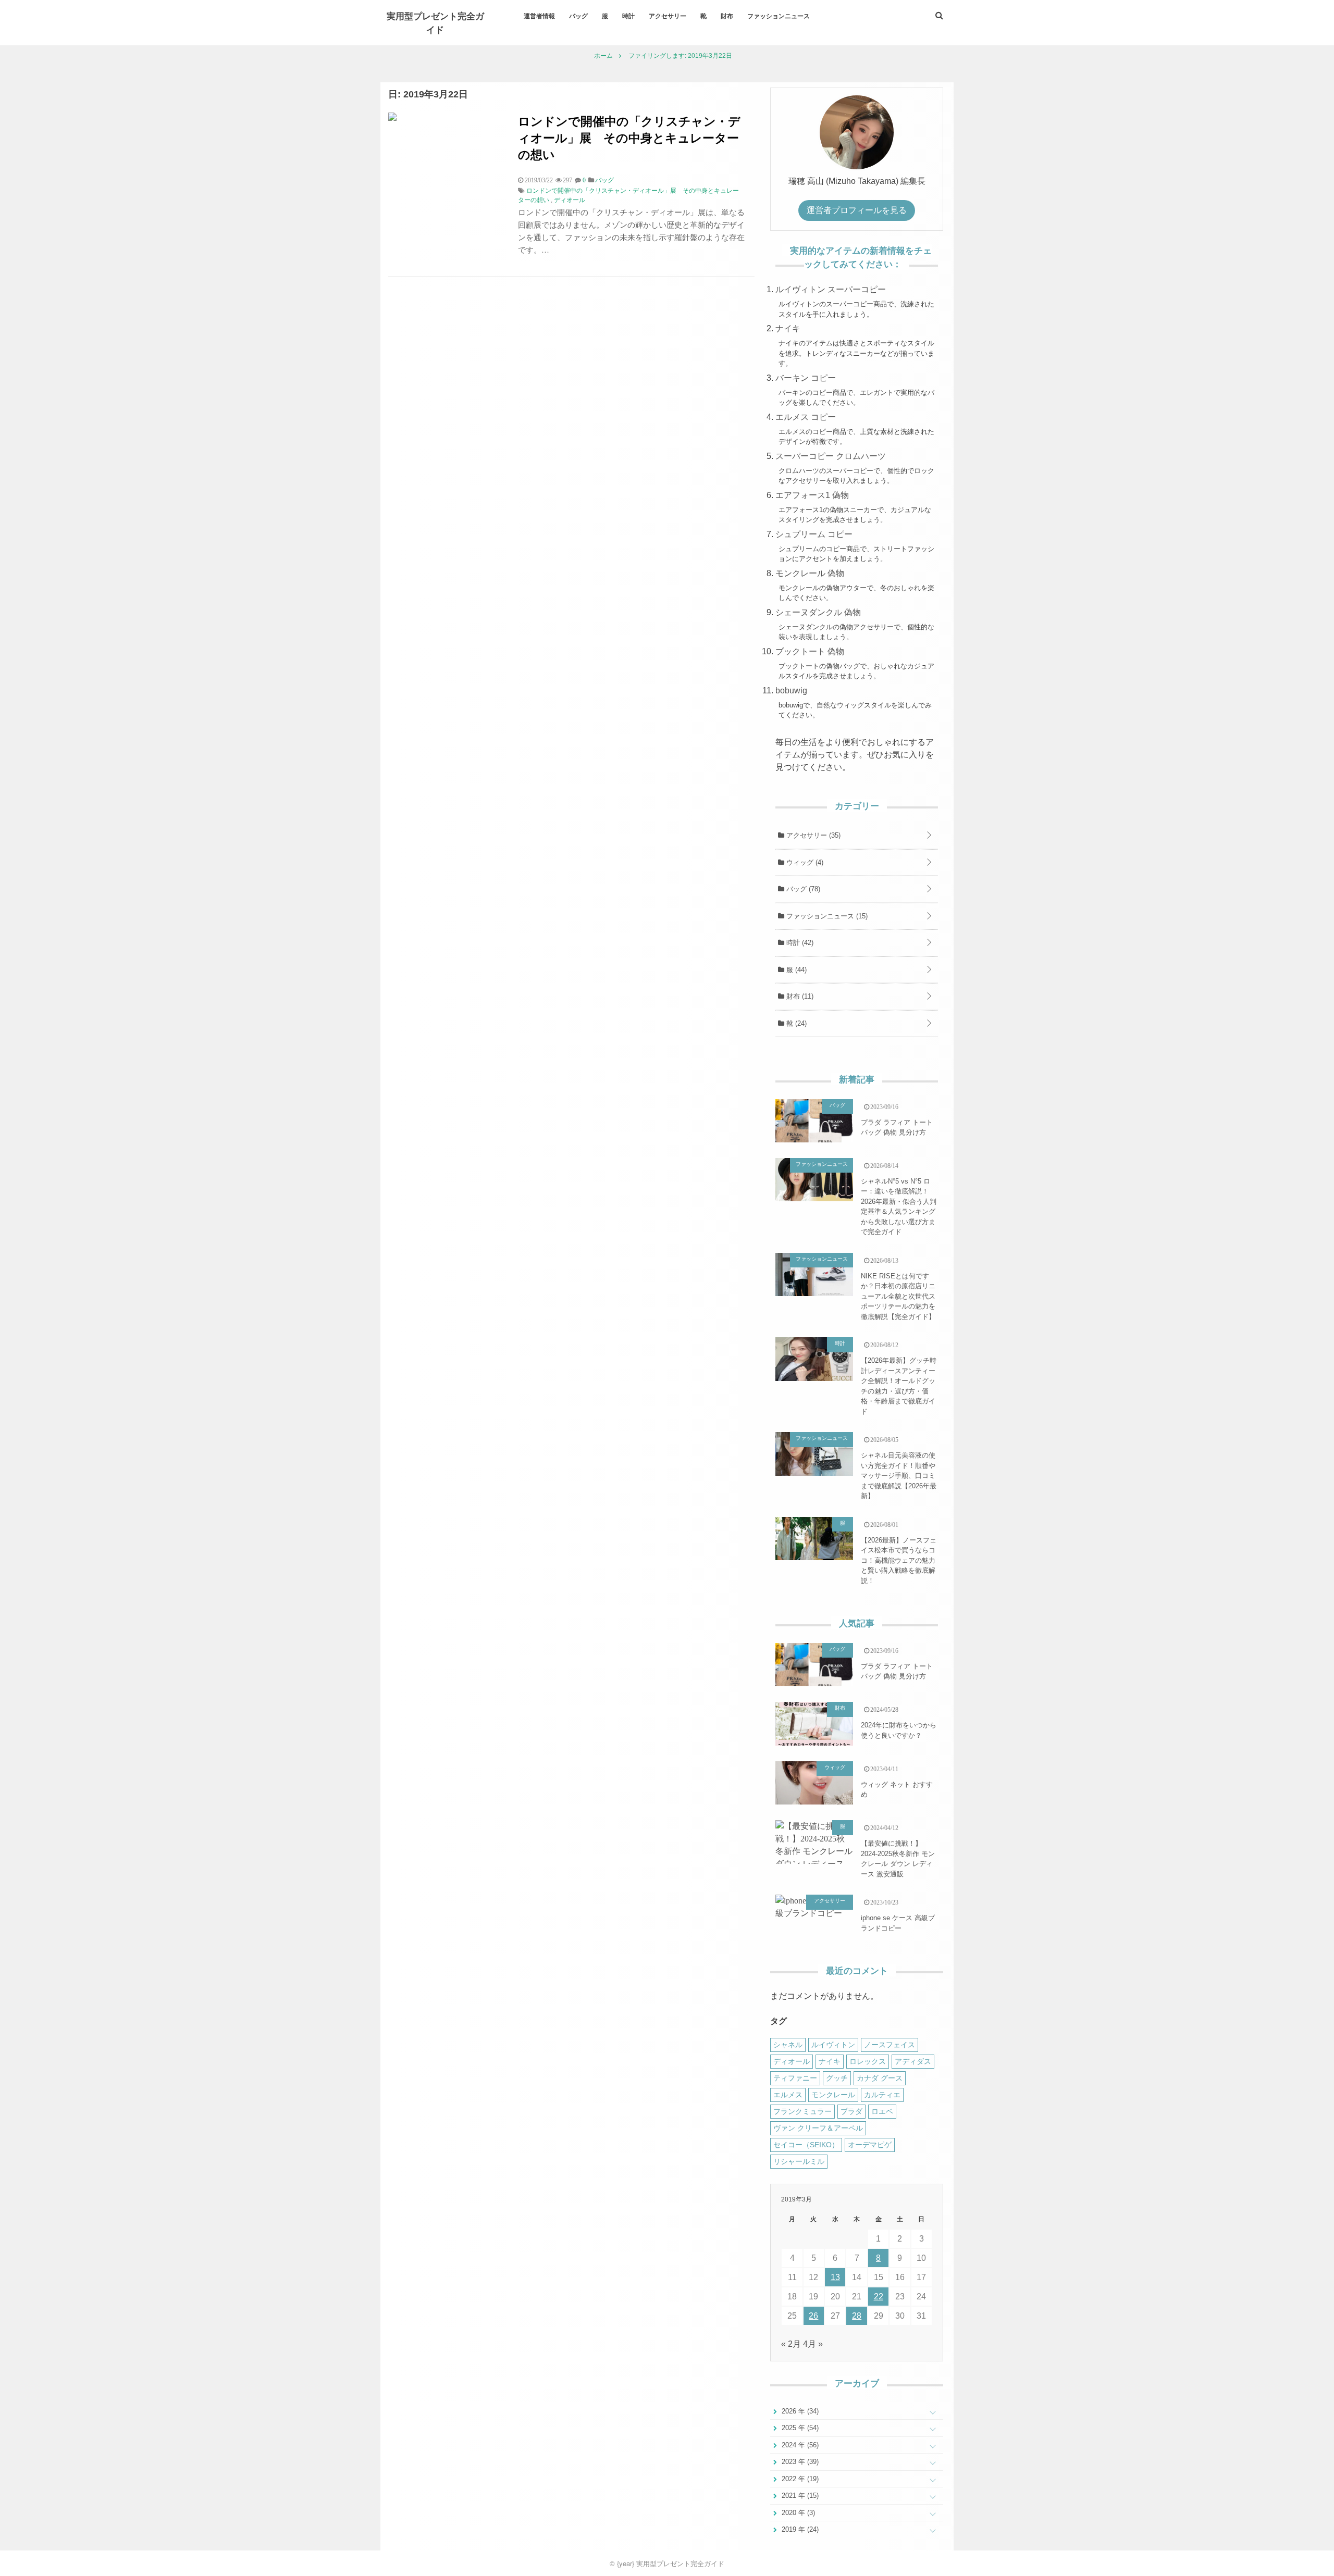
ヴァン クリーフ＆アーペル (818, 2128)
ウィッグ (804, 862)
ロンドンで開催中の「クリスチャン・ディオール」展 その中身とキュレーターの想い (629, 137)
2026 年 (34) (799, 2411)
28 (857, 2316)
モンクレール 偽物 (810, 573)
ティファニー (795, 2078)
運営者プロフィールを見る (857, 210)
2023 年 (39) (799, 2462)
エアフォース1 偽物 (812, 495)
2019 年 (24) (799, 2529)
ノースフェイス (890, 2045)
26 (813, 2316)
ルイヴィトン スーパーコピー (831, 289)
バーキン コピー (806, 378)
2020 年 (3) (797, 2513)
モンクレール (833, 2095)
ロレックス (868, 2061)
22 (879, 2297)
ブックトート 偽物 (810, 651)
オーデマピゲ (870, 2145)
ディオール (570, 200)
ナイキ (788, 328)
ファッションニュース (779, 16)
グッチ (837, 2078)
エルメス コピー (806, 417)
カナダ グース (880, 2078)
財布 (727, 16)
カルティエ (882, 2095)
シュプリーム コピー (814, 534)
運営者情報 (539, 16)
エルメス (788, 2095)
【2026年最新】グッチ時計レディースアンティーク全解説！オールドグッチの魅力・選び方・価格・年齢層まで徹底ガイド (899, 1386)
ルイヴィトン (833, 2045)
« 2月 (791, 2344)
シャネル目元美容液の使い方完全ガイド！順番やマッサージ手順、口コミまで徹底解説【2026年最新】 (899, 1476)
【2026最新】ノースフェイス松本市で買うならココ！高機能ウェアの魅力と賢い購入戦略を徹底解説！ (899, 1560)
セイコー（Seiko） (806, 2145)
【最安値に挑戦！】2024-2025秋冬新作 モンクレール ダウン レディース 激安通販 (898, 1859)
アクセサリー (668, 16)
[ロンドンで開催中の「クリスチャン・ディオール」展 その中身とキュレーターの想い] (392, 118)
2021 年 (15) (799, 2496)
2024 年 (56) (799, 2445)
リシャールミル (799, 2161)
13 (835, 2277)
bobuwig (791, 690)
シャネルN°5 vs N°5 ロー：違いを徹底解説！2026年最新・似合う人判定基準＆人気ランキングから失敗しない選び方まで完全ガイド (899, 1207)
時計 (628, 16)
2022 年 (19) (799, 2479)
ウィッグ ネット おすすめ (897, 1790)
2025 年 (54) (799, 2428)
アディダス (913, 2061)
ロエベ (882, 2111)
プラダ (851, 2111)
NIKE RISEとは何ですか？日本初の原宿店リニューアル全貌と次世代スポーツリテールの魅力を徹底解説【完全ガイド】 (898, 1296)
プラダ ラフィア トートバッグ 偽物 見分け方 (897, 1128)
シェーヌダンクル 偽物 (818, 612)
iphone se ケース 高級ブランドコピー (898, 1923)
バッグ (578, 16)
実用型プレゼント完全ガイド (435, 22)
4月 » (813, 2344)
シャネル (788, 2045)
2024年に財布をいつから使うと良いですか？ (899, 1730)
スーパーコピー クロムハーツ (831, 456)
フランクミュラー (802, 2111)
